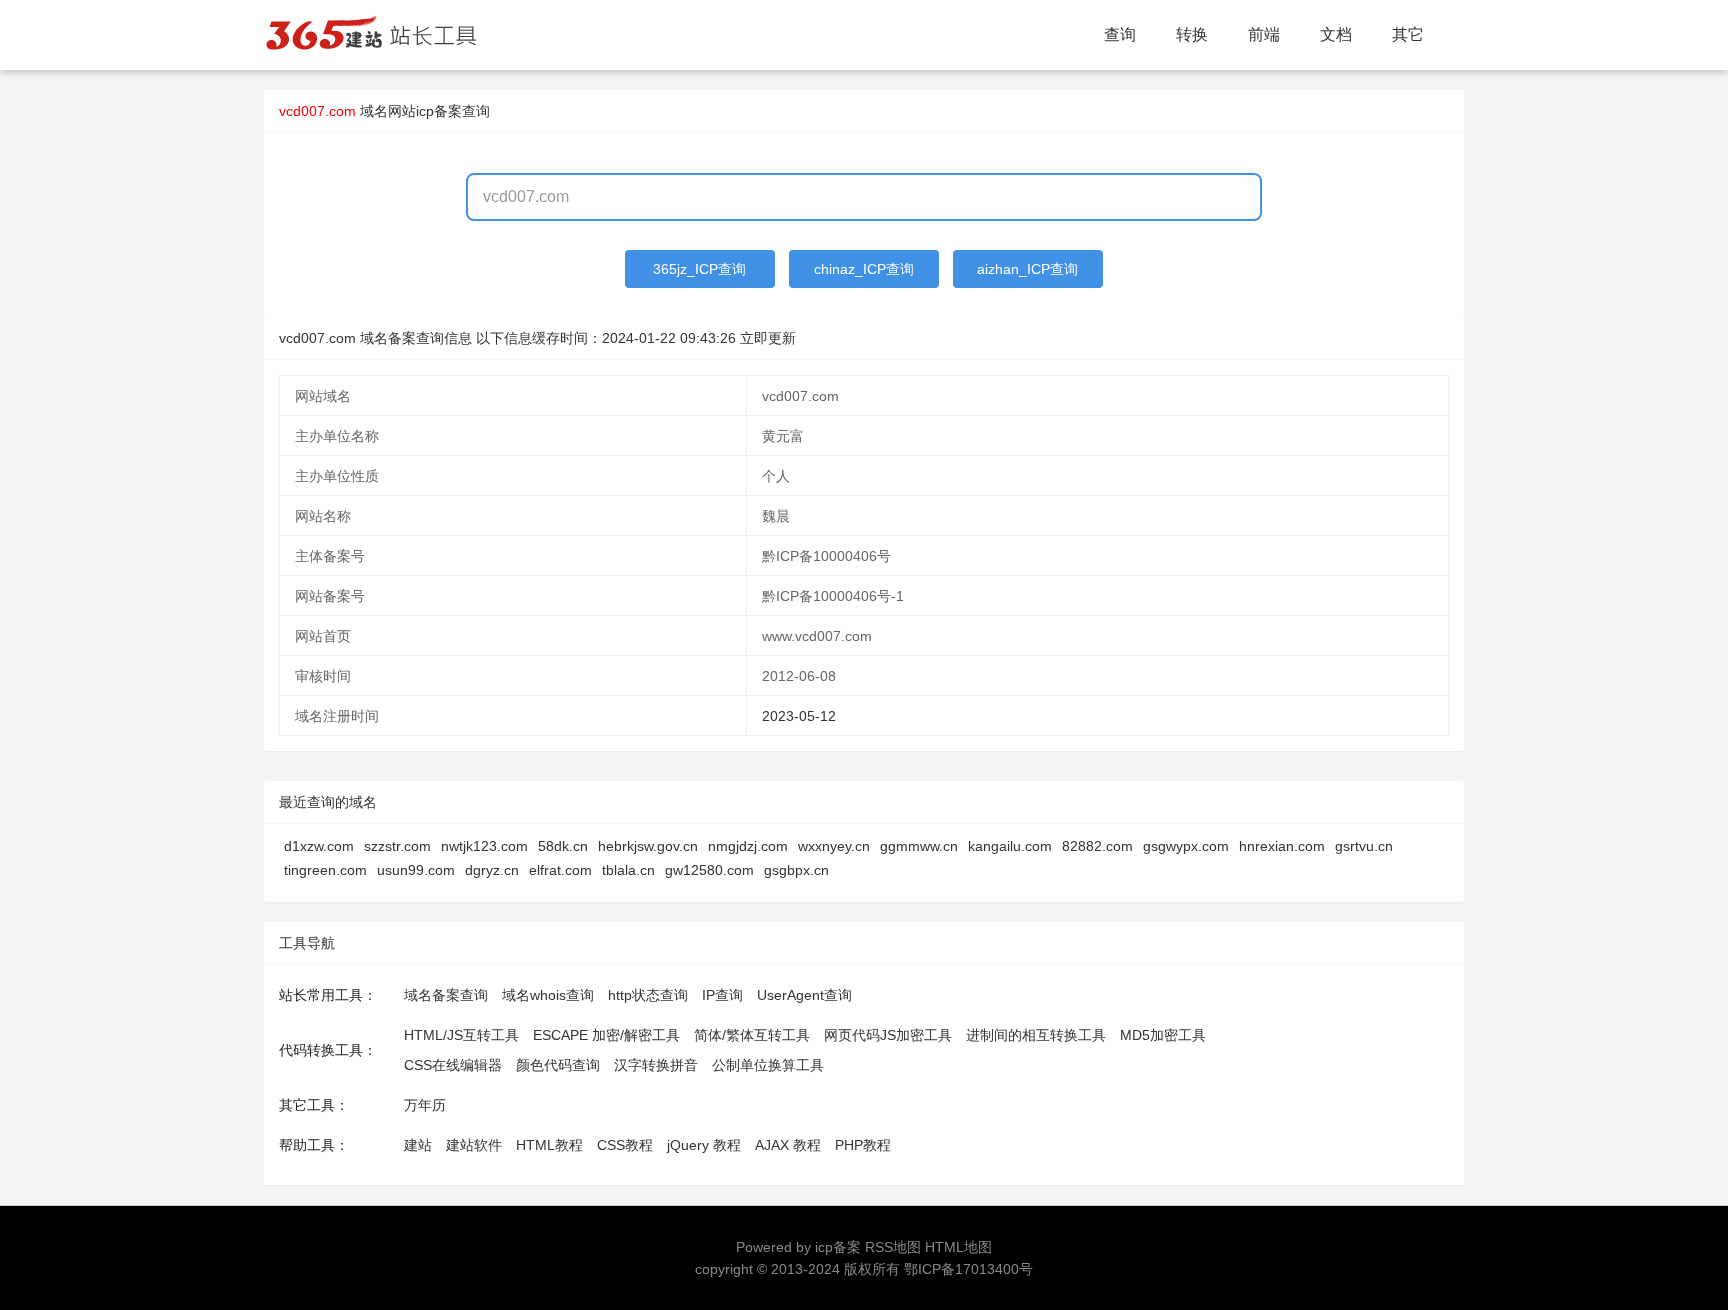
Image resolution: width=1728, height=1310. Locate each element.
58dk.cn (563, 846)
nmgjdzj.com (748, 846)
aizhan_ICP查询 (1027, 269)
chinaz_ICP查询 (864, 269)
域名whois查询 (548, 995)
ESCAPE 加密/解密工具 (606, 1035)
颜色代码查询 (558, 1065)
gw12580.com (709, 870)
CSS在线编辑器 (453, 1065)
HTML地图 (958, 1247)
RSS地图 (893, 1247)
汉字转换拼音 (656, 1065)
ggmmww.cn (919, 846)
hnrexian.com (1282, 846)
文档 (1336, 34)
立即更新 (768, 338)
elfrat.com (560, 870)
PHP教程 (863, 1145)
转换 (1192, 34)
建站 (418, 1145)
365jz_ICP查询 (699, 269)
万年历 (425, 1105)
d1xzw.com (319, 846)
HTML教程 (549, 1145)
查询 (1120, 34)
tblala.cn (628, 870)
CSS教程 (625, 1145)
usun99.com (416, 870)
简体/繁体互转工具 (752, 1035)
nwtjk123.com (484, 846)
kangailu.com (1010, 846)
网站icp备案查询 (439, 111)
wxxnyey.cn (834, 846)
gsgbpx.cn (796, 870)
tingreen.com (325, 870)
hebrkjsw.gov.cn (648, 846)
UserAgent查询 (804, 995)
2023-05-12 (799, 716)
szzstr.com (397, 846)
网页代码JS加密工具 (888, 1035)
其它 (1408, 34)
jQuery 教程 (704, 1145)
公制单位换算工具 (768, 1065)
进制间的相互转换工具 (1036, 1035)
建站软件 (474, 1145)
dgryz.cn (492, 870)
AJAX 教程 (788, 1145)
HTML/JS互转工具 (461, 1035)
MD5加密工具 (1163, 1035)
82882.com (1097, 846)
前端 (1264, 34)
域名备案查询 (446, 995)
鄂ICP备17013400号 (968, 1269)
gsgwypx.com (1186, 846)
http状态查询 (648, 995)
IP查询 (722, 995)
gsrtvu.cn (1364, 846)
